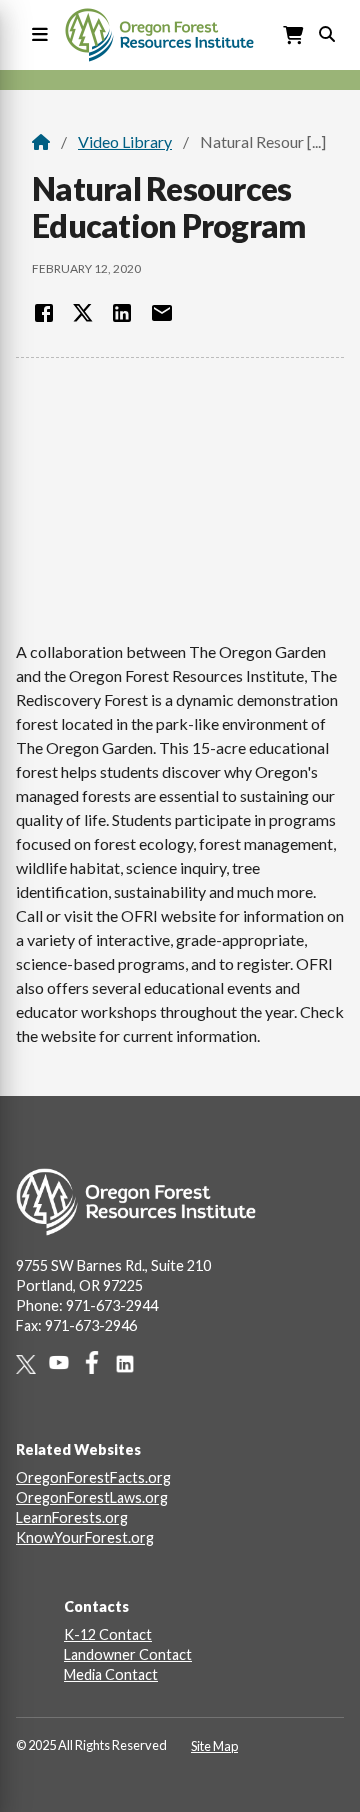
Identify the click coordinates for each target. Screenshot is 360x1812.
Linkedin (131, 1364)
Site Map (214, 1746)
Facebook (98, 1362)
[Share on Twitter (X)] (83, 313)
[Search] (327, 32)
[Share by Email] (162, 313)
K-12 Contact (108, 1634)
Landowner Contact (128, 1654)
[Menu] (36, 35)
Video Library (125, 141)
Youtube (65, 1362)
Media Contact (111, 1674)
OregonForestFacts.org (93, 1477)
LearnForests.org (72, 1517)
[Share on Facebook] (44, 313)
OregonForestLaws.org (92, 1497)
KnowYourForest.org (85, 1537)
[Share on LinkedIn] (122, 313)
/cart (294, 35)
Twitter (32, 1364)
